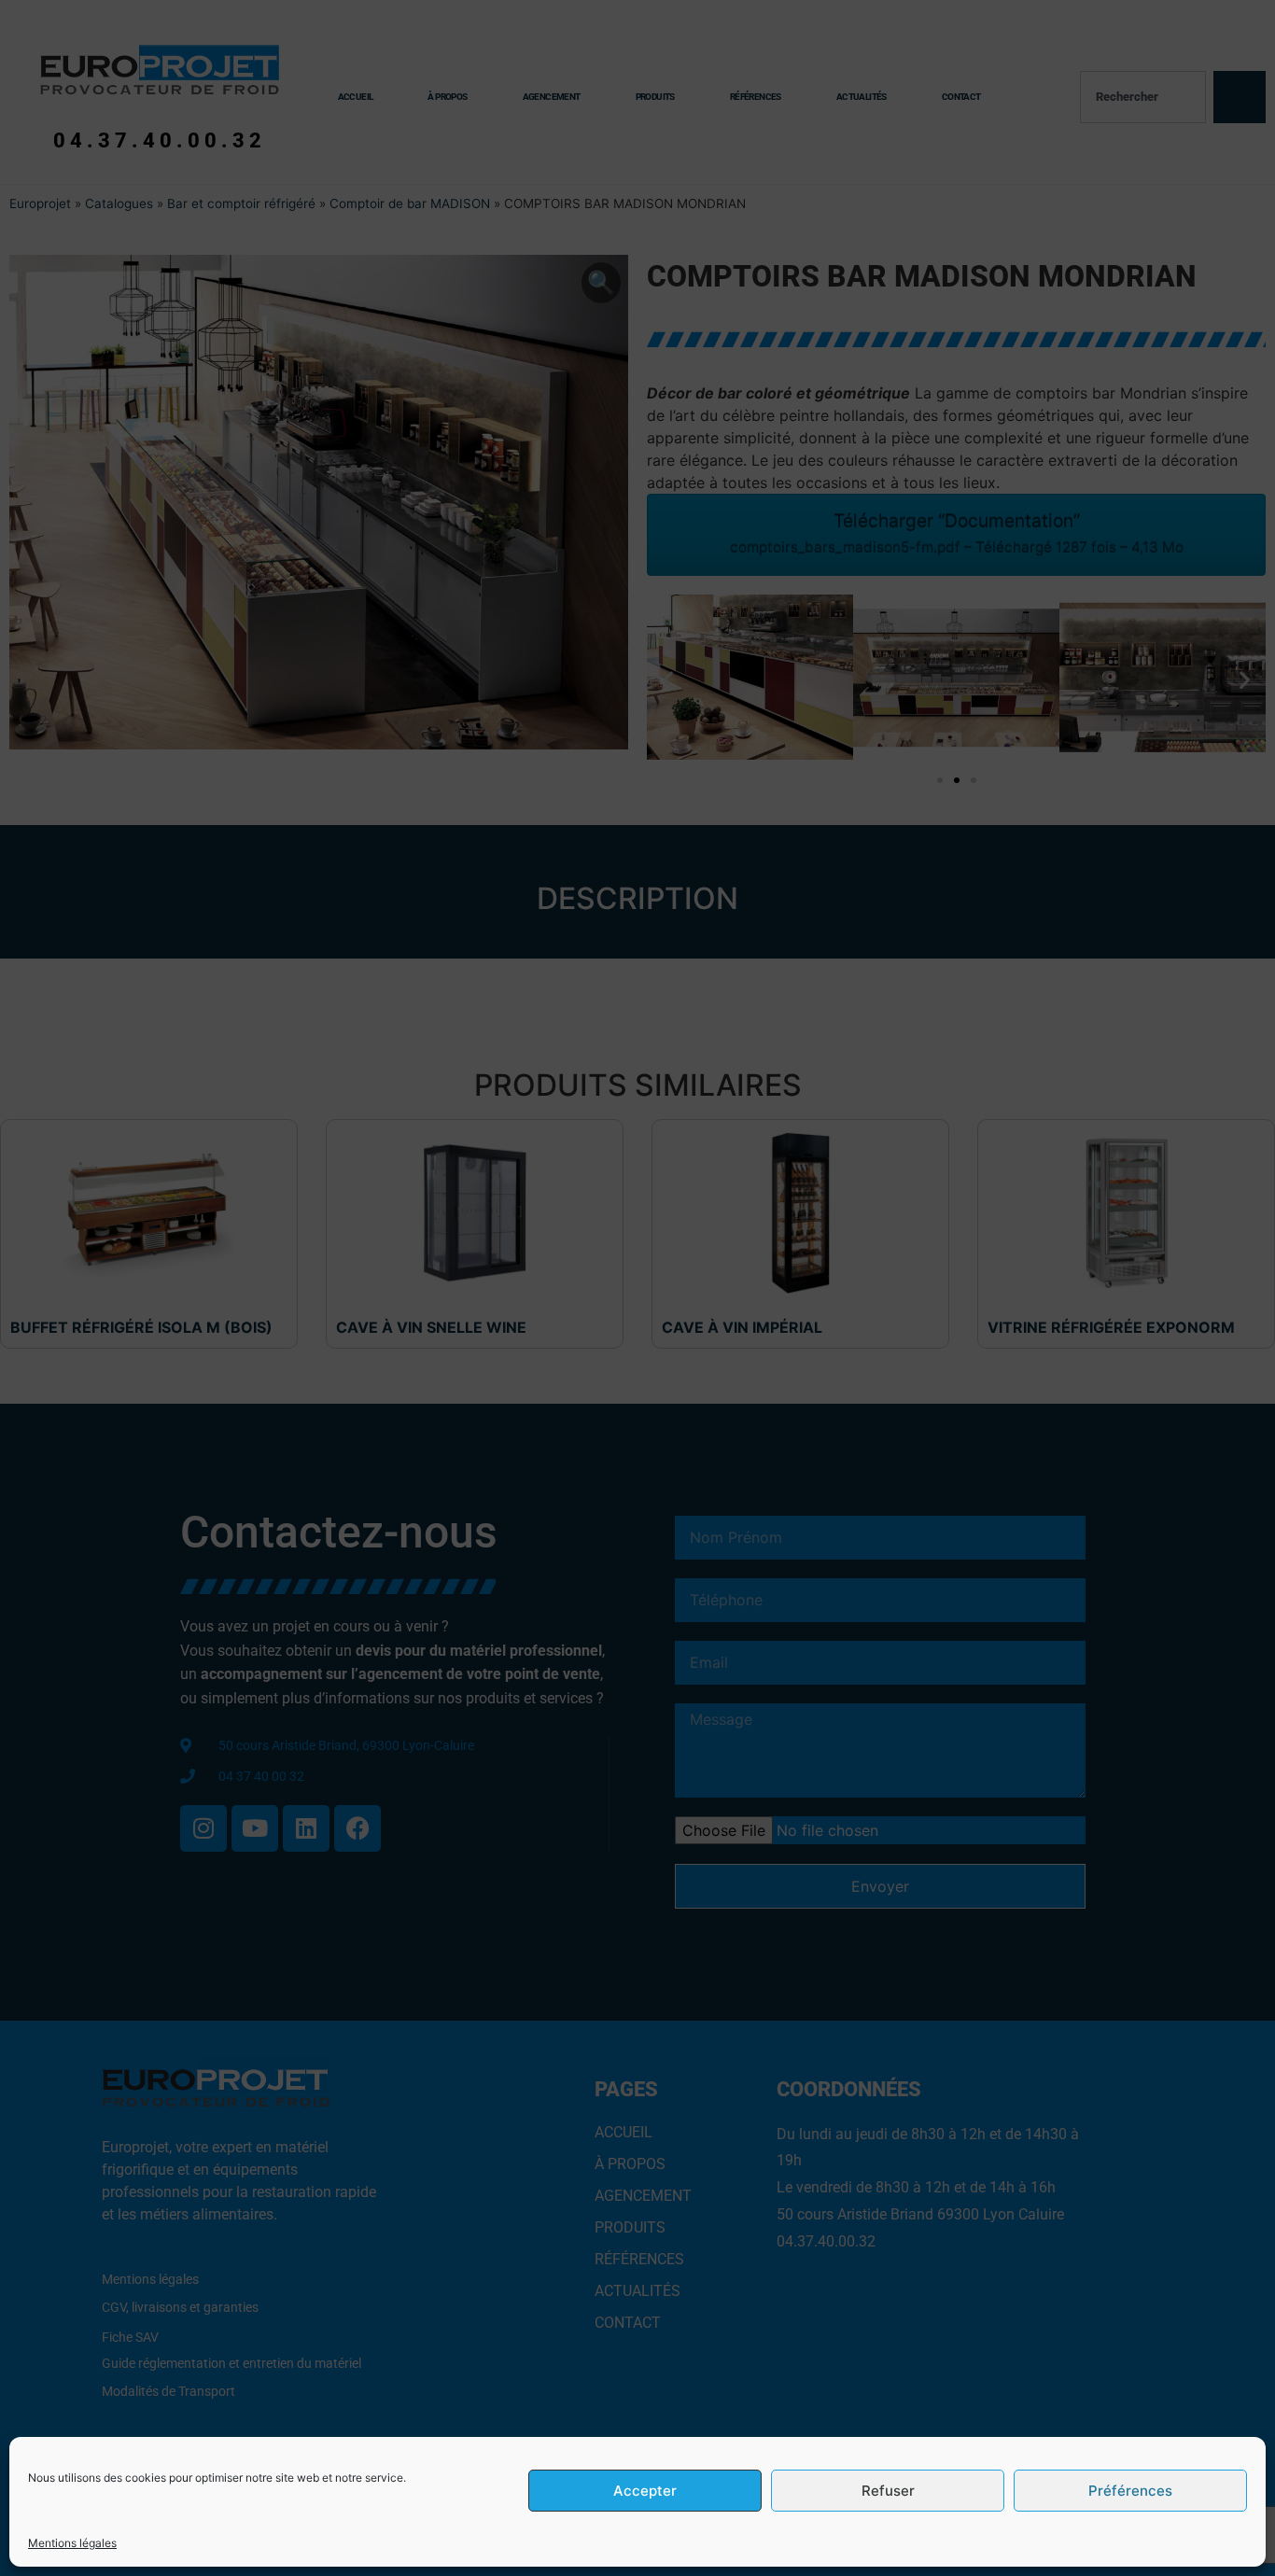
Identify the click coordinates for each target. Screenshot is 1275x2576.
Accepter (645, 2491)
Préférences (1130, 2491)
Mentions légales (72, 2543)
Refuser (888, 2491)
